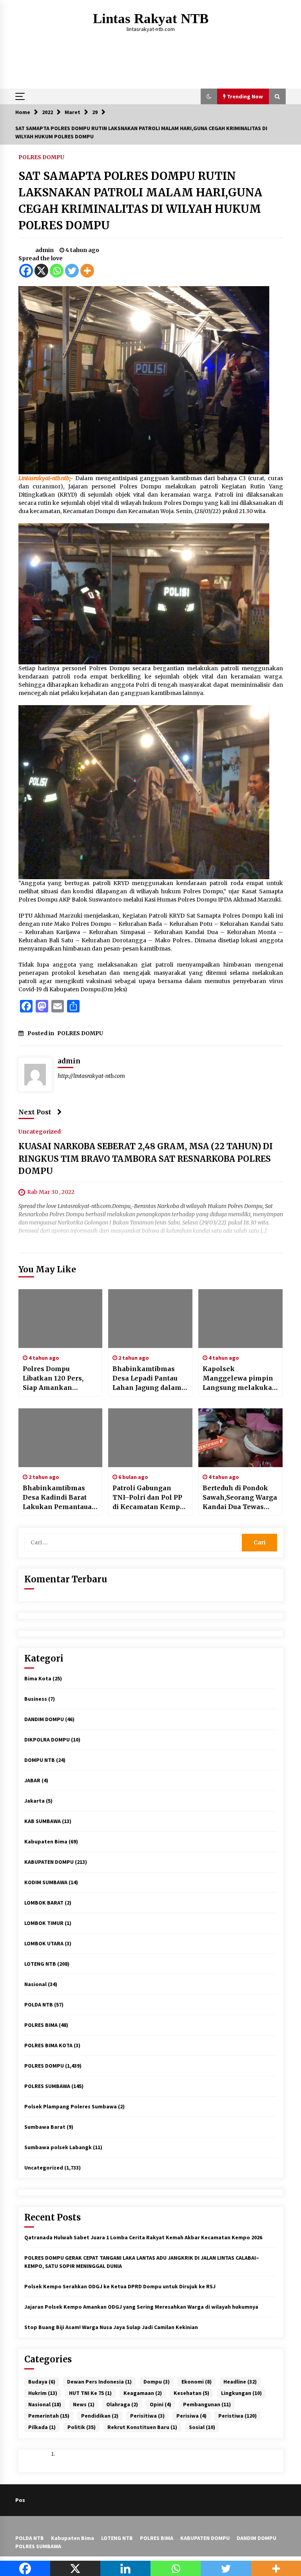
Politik (82, 2427)
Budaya (42, 2382)
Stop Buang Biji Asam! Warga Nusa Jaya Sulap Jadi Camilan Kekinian (111, 2327)
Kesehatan (191, 2393)
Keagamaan (143, 2393)
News (84, 2404)
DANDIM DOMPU (44, 1719)
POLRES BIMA (41, 2025)
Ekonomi (197, 2382)
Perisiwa (191, 2416)
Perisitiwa (147, 2416)
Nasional (35, 1984)
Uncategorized (40, 1131)
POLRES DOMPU (41, 157)
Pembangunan (207, 2404)
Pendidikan (100, 2416)
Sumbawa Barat (45, 2127)
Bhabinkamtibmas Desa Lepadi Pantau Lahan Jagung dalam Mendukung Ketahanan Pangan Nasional (147, 1379)
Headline (240, 2382)
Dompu (157, 2382)
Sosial (202, 2427)
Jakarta (34, 1801)
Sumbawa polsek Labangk (58, 2147)
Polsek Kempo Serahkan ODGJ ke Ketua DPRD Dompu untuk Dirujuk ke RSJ (120, 2286)
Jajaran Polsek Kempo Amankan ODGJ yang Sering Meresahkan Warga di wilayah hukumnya (141, 2307)
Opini (160, 2404)
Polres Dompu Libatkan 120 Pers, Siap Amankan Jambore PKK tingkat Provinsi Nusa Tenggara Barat (58, 1379)
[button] (209, 96)
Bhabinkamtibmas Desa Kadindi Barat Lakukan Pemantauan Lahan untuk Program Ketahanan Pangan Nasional (60, 1498)
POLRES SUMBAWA (47, 2086)
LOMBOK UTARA (44, 1943)
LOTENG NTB (40, 1964)
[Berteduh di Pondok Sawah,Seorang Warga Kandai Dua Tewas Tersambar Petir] (240, 1438)
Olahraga (122, 2404)
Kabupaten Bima (46, 1841)
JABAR (32, 1780)
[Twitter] (72, 271)
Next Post (35, 1112)
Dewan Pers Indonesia (99, 2382)
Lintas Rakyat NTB (151, 19)
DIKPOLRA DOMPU (47, 1740)
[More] (87, 271)
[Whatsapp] (57, 271)
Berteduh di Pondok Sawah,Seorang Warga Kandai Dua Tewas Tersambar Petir (240, 1498)
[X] (41, 271)
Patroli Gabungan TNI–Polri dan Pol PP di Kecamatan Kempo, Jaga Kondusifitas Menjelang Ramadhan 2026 (150, 1498)
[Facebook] (26, 271)
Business (36, 1699)
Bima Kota (38, 1678)
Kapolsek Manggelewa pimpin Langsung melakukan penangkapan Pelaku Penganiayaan (240, 1379)
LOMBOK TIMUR (44, 1923)
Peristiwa (238, 2416)
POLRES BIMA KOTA (48, 2045)
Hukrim (43, 2393)
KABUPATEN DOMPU (49, 1862)
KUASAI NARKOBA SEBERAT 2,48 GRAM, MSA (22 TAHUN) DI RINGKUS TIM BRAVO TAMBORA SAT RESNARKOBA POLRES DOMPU (146, 1159)
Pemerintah (49, 2416)
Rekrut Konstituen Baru (142, 2427)
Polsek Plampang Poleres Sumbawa (71, 2106)
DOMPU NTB (40, 1760)
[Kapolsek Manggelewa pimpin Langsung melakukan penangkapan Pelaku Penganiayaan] (240, 1319)
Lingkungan (241, 2393)
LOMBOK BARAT (44, 1903)
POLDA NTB (39, 2005)
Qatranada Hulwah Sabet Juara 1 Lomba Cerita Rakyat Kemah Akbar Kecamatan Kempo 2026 (143, 2237)
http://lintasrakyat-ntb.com (91, 1076)
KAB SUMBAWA (43, 1821)
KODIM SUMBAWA (46, 1882)
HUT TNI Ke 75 (90, 2393)
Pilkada (42, 2427)
